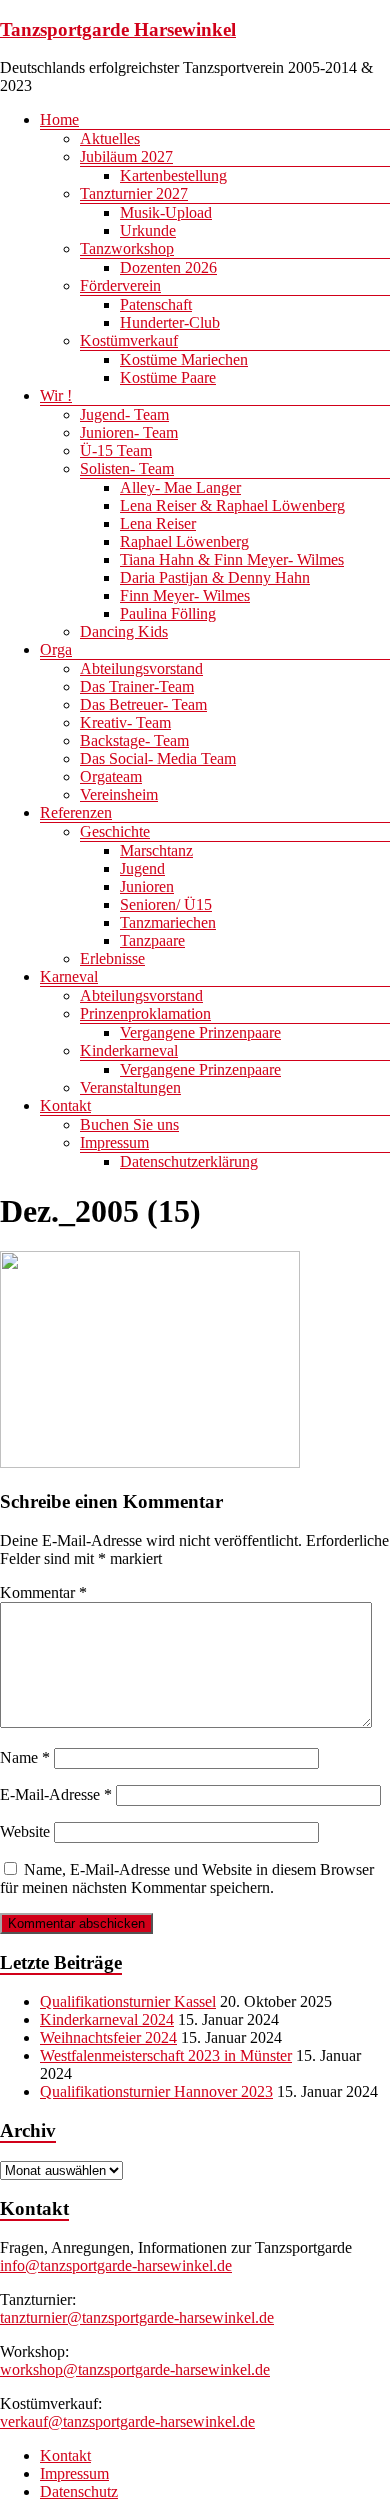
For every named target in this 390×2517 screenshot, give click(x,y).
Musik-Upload (166, 212)
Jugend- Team (124, 414)
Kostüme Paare (168, 377)
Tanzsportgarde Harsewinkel (118, 29)
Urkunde (148, 230)
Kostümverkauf (129, 340)
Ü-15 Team (116, 450)
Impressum (114, 1142)
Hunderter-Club (170, 322)
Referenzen (76, 812)
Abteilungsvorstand (141, 668)
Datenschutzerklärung (189, 1161)
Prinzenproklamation (145, 1013)
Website (25, 1831)
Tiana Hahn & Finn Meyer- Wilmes (232, 559)
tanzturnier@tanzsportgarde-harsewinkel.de (137, 2317)
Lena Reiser (158, 523)
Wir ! (56, 395)
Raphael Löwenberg (184, 541)
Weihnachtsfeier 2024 (108, 2037)
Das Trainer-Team (137, 686)
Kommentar (43, 1592)
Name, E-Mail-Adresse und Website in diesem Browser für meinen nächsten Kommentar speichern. (187, 1878)
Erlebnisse (112, 958)
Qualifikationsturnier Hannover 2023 (156, 2091)
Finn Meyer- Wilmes (185, 595)
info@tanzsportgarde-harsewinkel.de (116, 2265)
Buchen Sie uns (129, 1124)
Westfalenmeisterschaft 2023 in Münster (166, 2055)
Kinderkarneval (129, 1050)
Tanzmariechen (168, 922)
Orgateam (111, 776)
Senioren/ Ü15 (166, 904)
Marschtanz (156, 850)
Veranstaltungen (130, 1087)
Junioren (147, 886)
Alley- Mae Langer (180, 487)
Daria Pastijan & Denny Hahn (215, 577)
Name (25, 1757)
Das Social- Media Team (158, 758)
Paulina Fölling (168, 613)
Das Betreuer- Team (143, 704)
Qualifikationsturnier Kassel (128, 2001)
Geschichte (115, 831)
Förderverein (120, 285)
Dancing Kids (124, 631)
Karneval (69, 976)
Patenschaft (156, 304)
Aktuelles (110, 138)
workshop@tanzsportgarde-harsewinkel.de (135, 2369)
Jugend (142, 868)
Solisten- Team (127, 468)
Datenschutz (79, 2491)
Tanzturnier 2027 (134, 193)
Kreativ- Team (125, 722)
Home (59, 119)
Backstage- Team (134, 740)
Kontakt (65, 1105)
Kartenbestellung (173, 175)
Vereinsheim (119, 794)
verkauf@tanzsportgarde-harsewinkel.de (127, 2421)
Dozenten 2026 (168, 267)
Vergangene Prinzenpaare (200, 1032)
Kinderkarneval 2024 (107, 2019)
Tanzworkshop (127, 248)
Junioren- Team (129, 432)
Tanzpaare (152, 940)
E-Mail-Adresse (56, 1794)
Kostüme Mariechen (184, 359)
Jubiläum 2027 (126, 156)
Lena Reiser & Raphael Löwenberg (232, 505)
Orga (56, 649)
